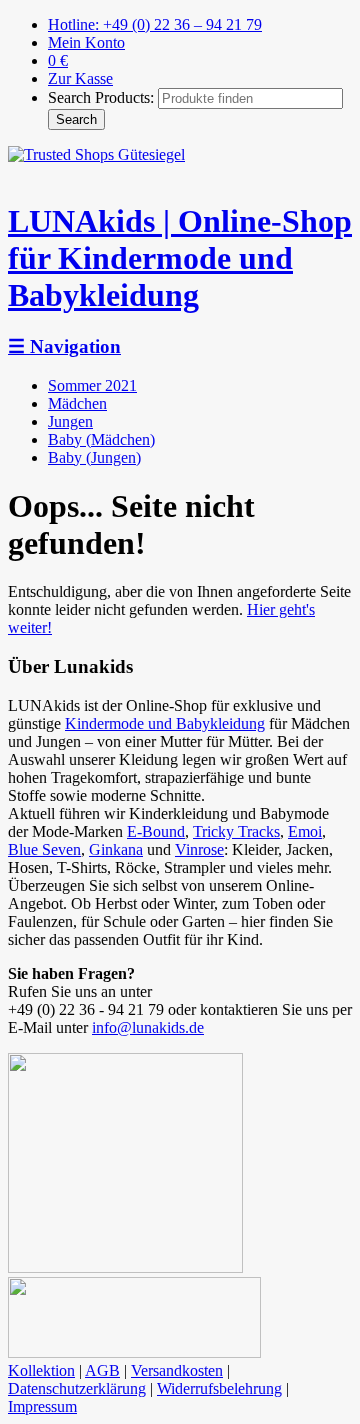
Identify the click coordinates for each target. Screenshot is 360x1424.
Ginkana (116, 849)
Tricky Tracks (236, 831)
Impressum (42, 1406)
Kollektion (41, 1370)
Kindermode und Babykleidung (165, 723)
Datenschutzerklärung (77, 1388)
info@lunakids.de (148, 1027)
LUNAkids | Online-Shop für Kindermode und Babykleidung (180, 258)
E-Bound (156, 831)
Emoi (305, 831)
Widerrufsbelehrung (219, 1388)
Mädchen (77, 403)
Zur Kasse (80, 78)
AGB (102, 1370)
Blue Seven (44, 849)
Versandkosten (177, 1370)
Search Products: (101, 97)
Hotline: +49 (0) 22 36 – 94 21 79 (155, 24)
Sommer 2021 (92, 385)
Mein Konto (86, 42)
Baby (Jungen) (94, 457)
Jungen (70, 421)
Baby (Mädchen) (101, 439)
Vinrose (199, 849)
